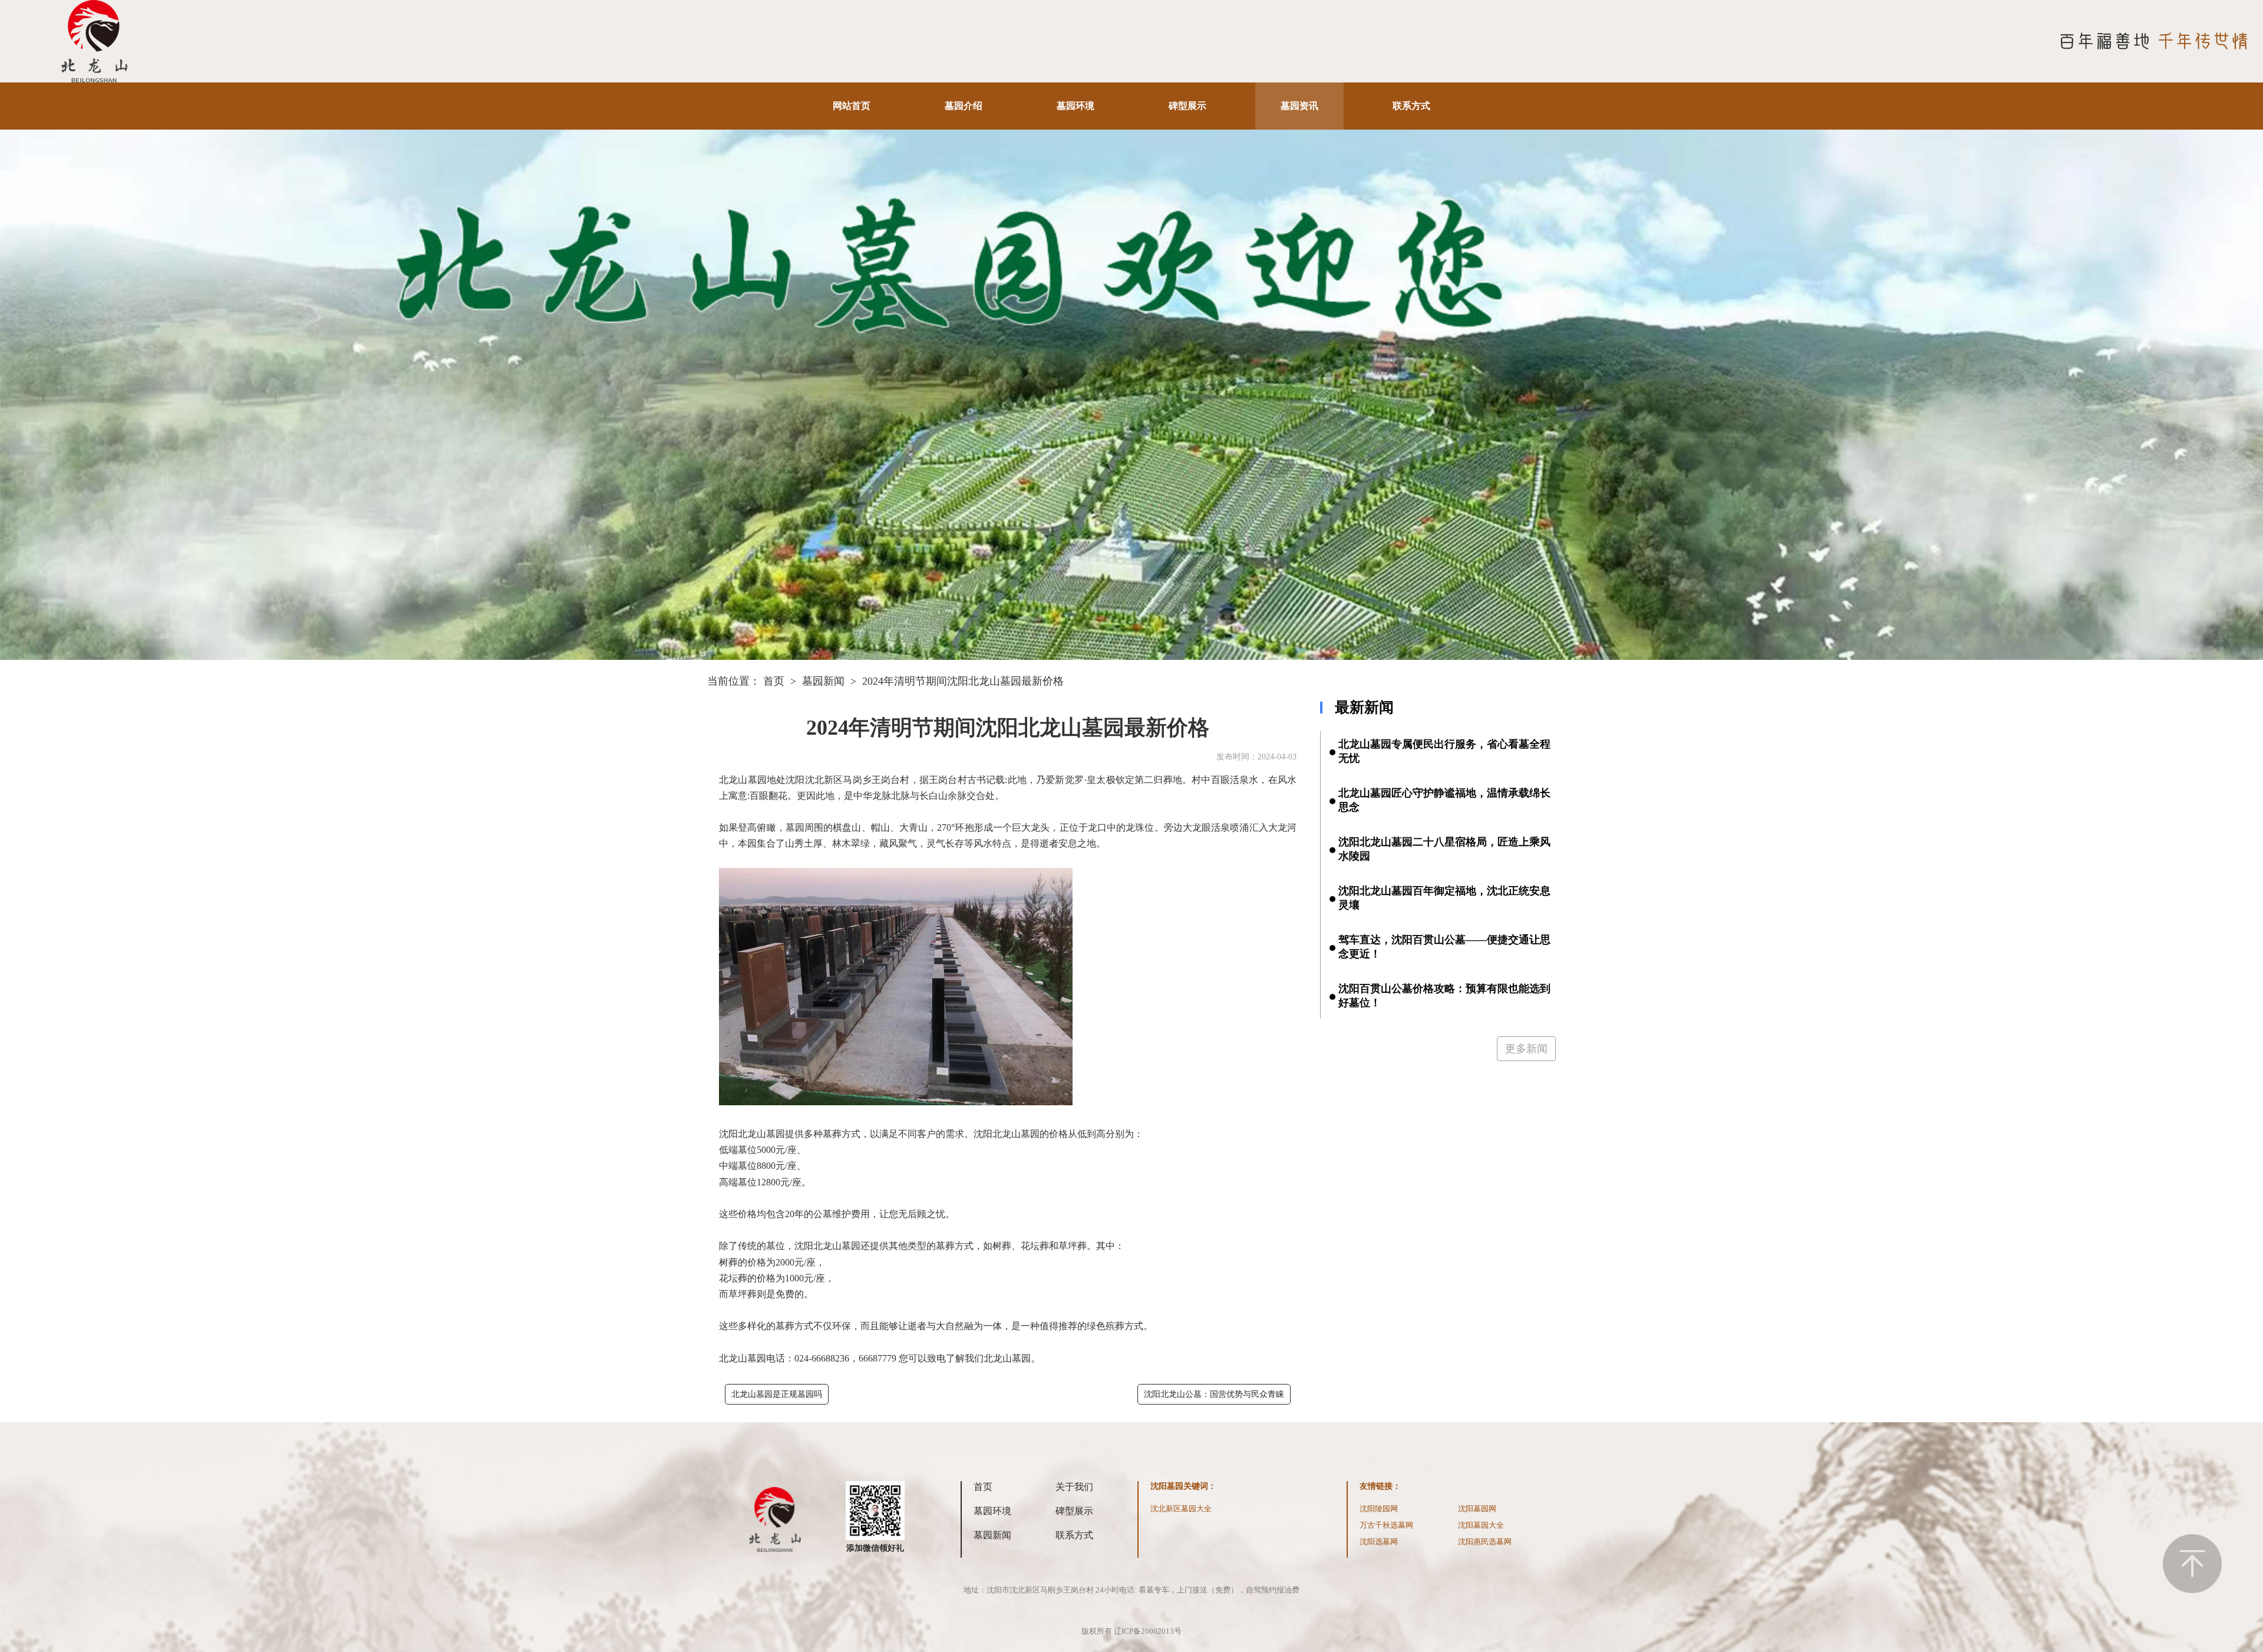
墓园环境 (1076, 106)
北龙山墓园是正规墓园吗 (777, 1394)
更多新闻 (1526, 1049)
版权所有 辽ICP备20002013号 (1131, 1631)
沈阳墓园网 (1477, 1509)
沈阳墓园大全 (1481, 1525)
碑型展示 (1187, 106)
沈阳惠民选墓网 (1485, 1542)
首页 (774, 681)
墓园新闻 (823, 681)
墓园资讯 (1299, 106)
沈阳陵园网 (1379, 1509)
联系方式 (1411, 106)
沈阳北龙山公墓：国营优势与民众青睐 (1214, 1394)
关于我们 (1074, 1487)
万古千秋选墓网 (1386, 1525)
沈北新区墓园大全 (1181, 1509)
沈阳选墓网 (1379, 1542)
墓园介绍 (964, 106)
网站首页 (852, 106)
